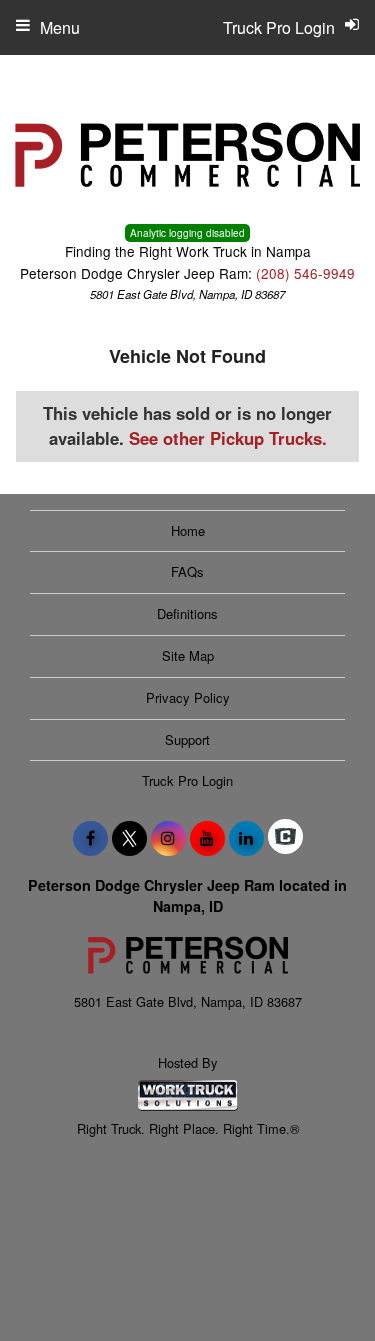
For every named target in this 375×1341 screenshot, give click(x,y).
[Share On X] (129, 838)
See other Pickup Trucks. (228, 438)
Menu (60, 27)
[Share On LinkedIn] (246, 838)
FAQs (187, 571)
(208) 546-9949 (305, 273)
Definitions (187, 613)
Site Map (188, 655)
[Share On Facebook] (90, 838)
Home (188, 530)
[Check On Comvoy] (285, 838)
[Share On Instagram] (168, 838)
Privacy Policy (188, 697)
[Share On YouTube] (207, 838)
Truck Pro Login (187, 780)
